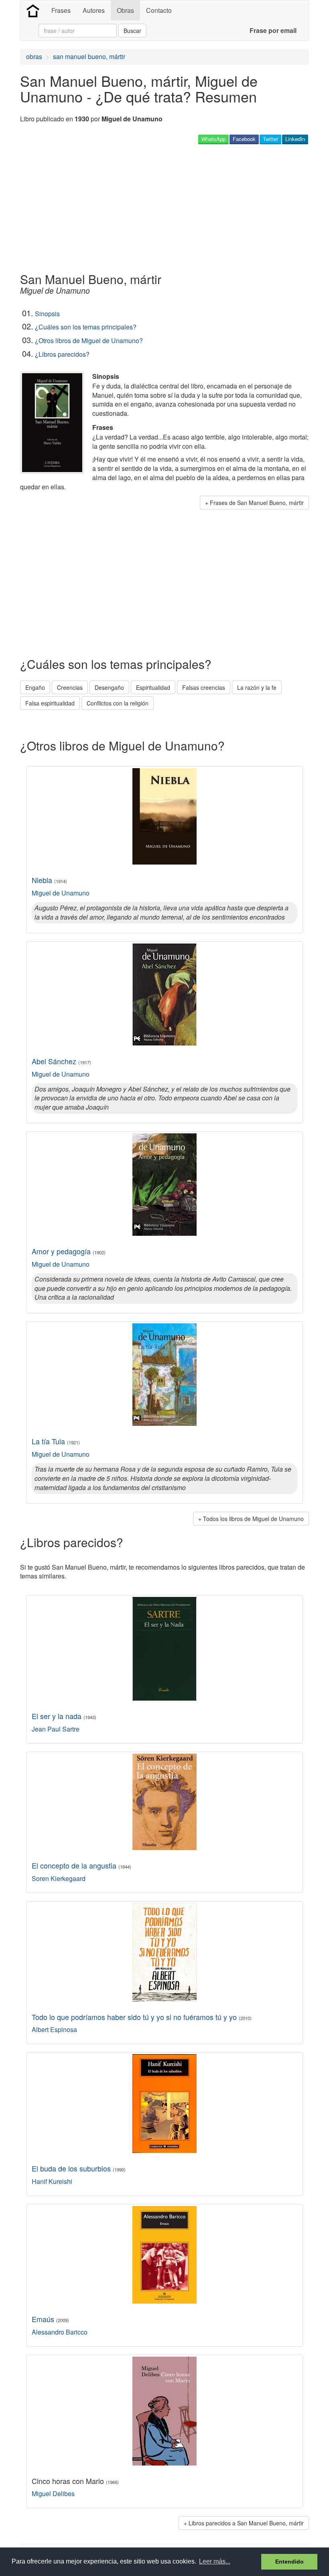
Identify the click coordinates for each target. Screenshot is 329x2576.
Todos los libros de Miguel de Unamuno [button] (253, 1519)
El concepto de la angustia (81, 1865)
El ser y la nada (64, 1716)
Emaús (50, 2319)
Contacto (159, 10)
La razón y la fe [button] (257, 687)
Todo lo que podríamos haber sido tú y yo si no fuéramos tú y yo (142, 2017)
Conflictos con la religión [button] (118, 703)
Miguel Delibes (53, 2493)
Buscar (132, 31)
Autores (94, 10)
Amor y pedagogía (69, 1251)
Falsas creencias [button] (204, 687)
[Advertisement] (166, 208)
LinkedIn (295, 139)
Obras (125, 10)
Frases (61, 10)
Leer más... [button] (215, 2561)
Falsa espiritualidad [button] (50, 703)
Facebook (244, 139)
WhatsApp (213, 139)
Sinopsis (47, 314)
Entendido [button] (289, 2562)
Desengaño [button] (109, 687)
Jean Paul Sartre (56, 1729)
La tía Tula (56, 1441)
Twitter (270, 139)
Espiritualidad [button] (153, 687)
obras (34, 56)
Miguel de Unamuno (61, 893)
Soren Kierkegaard (59, 1878)
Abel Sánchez (61, 1061)
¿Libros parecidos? (62, 354)
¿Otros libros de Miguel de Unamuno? (89, 340)
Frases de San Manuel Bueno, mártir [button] (257, 503)
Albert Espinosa (54, 2029)
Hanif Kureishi (52, 2181)
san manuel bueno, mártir (89, 56)
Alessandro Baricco (60, 2332)
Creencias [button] (70, 687)
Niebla (49, 880)
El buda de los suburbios (79, 2168)
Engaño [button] (35, 687)
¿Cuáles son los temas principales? (86, 327)
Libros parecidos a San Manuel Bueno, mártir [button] (246, 2523)
